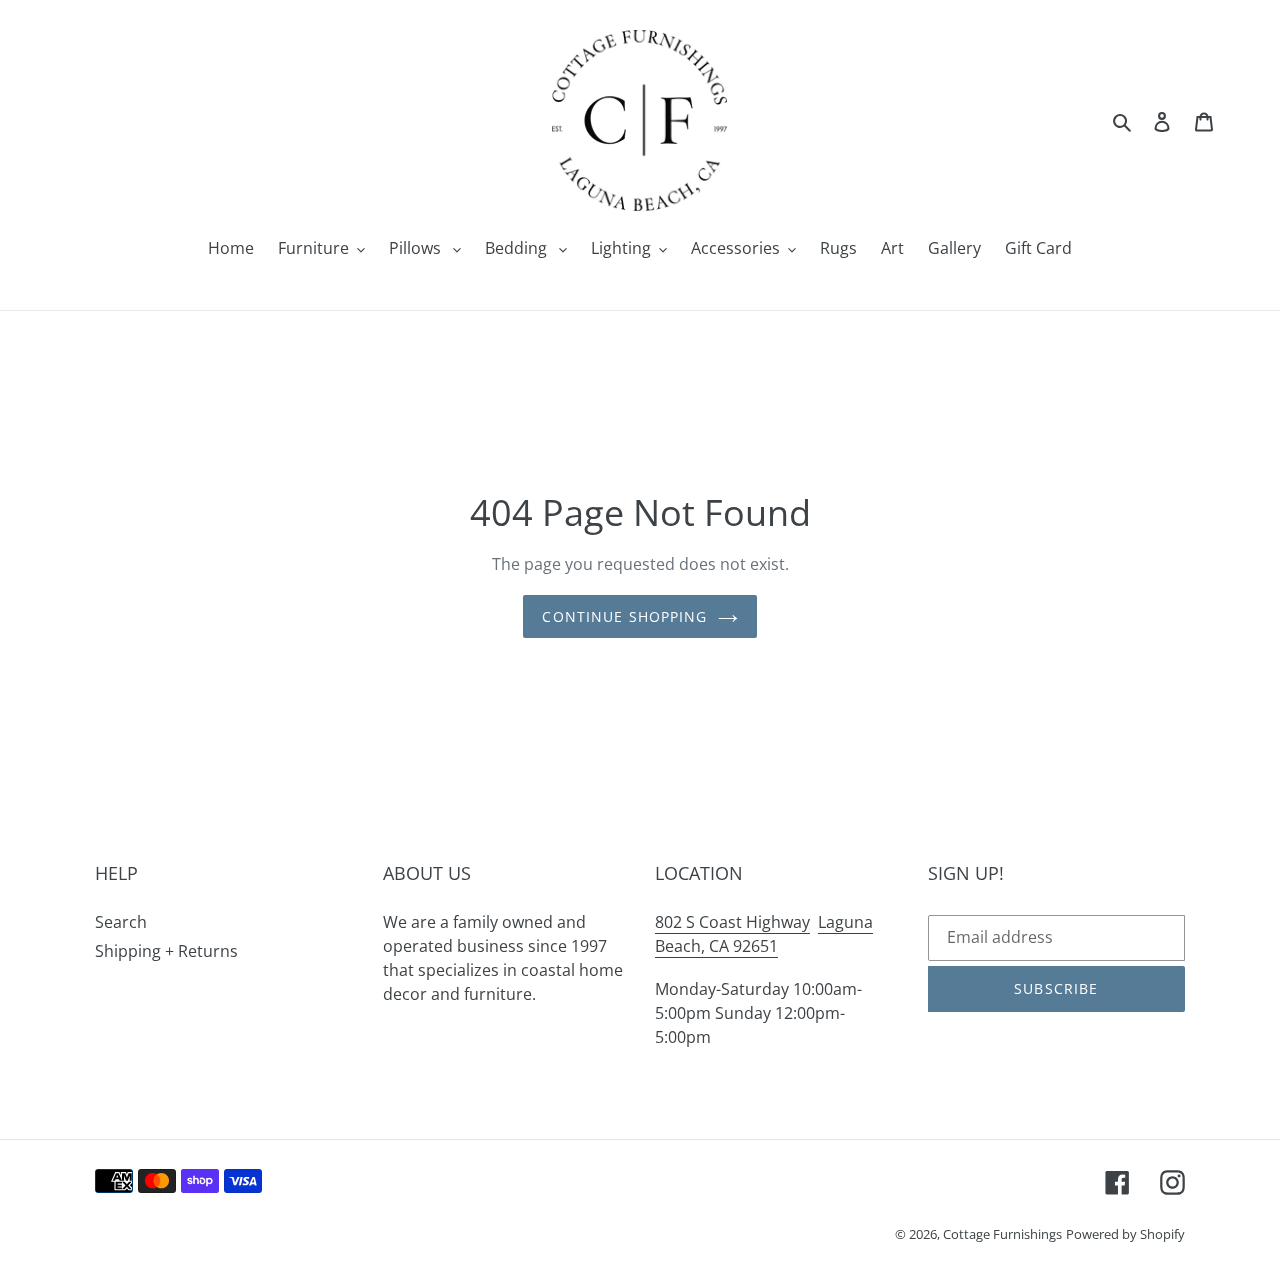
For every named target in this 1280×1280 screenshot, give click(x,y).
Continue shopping (624, 616)
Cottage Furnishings (1002, 1234)
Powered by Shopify (1125, 1234)
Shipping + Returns (166, 951)
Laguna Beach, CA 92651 (764, 934)
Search (121, 922)
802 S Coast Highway (732, 922)
